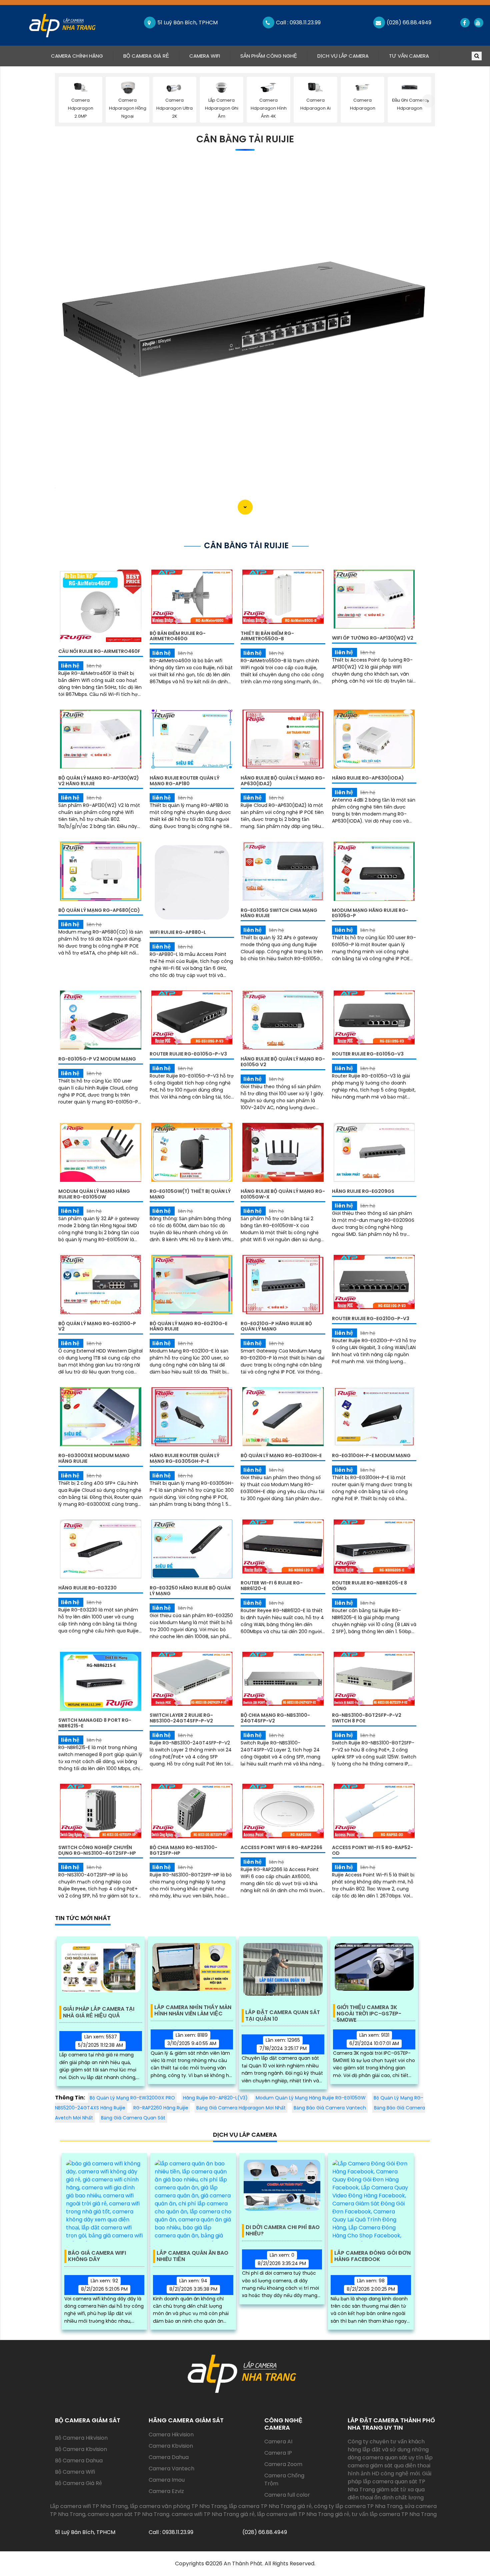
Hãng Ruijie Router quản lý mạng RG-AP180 (184, 781)
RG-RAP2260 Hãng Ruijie (161, 2108)
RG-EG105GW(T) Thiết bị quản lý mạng (190, 1194)
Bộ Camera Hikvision (81, 2438)
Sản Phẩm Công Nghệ (269, 56)
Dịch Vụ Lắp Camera (343, 56)
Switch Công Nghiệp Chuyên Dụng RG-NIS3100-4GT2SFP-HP (97, 1850)
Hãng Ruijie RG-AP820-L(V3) (215, 2098)
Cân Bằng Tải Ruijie (245, 139)
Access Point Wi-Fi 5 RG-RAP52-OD (372, 1850)
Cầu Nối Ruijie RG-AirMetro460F (99, 651)
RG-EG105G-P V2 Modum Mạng (97, 1059)
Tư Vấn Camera (409, 56)
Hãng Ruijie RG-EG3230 (87, 1588)
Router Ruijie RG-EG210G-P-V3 (371, 1318)
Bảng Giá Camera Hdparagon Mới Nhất (241, 2108)
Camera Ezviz (166, 2491)
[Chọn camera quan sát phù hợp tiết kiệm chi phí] (428, 101)
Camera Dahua (169, 2457)
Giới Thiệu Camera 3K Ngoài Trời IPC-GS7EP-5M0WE (369, 2011)
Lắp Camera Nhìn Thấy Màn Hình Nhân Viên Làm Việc (193, 2011)
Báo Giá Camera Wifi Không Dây (97, 2256)
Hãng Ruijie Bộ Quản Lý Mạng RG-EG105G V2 (283, 1062)
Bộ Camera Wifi (75, 2472)
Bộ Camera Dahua (79, 2461)
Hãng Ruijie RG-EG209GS (363, 1191)
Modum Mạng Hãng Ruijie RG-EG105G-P (370, 913)
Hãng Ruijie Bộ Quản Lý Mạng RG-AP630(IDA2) (283, 781)
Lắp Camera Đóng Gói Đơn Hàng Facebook (372, 2256)
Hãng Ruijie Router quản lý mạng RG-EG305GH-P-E (184, 1458)
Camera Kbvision (171, 2446)
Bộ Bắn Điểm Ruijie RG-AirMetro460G (178, 636)
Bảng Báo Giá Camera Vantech (330, 2108)
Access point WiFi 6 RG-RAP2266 (281, 1847)
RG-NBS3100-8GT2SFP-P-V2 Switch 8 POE (367, 1718)
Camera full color (287, 2495)
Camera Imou (167, 2480)
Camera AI (278, 2442)
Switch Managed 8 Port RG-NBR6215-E (95, 1723)
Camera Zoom (283, 2464)
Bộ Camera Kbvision (81, 2449)
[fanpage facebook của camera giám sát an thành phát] (464, 23)
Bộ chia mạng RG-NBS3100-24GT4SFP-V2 (275, 1718)
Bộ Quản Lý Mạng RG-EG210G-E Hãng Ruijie (188, 1326)
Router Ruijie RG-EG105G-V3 (368, 1054)
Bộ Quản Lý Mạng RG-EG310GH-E (281, 1455)
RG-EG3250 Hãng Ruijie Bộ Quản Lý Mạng (190, 1591)
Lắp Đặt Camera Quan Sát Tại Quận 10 (283, 2016)
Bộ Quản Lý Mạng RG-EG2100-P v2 (97, 1326)
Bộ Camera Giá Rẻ (146, 56)
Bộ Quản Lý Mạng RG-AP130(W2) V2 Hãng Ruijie (99, 781)
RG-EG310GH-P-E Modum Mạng (371, 1455)
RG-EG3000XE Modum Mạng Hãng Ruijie (94, 1458)
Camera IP (278, 2453)
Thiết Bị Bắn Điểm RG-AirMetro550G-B (267, 636)
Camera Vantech (171, 2469)
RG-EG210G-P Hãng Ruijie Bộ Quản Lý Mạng (276, 1326)
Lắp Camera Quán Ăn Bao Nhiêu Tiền (192, 2256)
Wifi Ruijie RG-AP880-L (178, 932)
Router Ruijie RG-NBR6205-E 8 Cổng (369, 1586)
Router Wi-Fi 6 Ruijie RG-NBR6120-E (272, 1586)
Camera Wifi (205, 56)
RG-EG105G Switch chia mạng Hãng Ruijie (279, 913)
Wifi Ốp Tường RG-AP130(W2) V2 (373, 638)
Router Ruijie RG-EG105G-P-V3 (188, 1054)
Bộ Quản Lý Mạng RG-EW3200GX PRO (132, 2098)
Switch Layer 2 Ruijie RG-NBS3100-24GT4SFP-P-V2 (181, 1718)
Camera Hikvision (171, 2435)
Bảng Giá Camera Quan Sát (133, 2118)
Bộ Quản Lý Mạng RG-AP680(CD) (99, 910)
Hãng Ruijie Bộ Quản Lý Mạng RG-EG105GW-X (283, 1194)
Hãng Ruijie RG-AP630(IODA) (368, 778)
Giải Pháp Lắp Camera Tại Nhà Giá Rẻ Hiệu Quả (99, 2012)
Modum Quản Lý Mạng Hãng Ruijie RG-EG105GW (94, 1194)
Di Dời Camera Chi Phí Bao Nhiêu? (283, 2231)
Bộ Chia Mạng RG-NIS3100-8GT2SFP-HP (183, 1850)
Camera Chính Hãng (82, 56)
